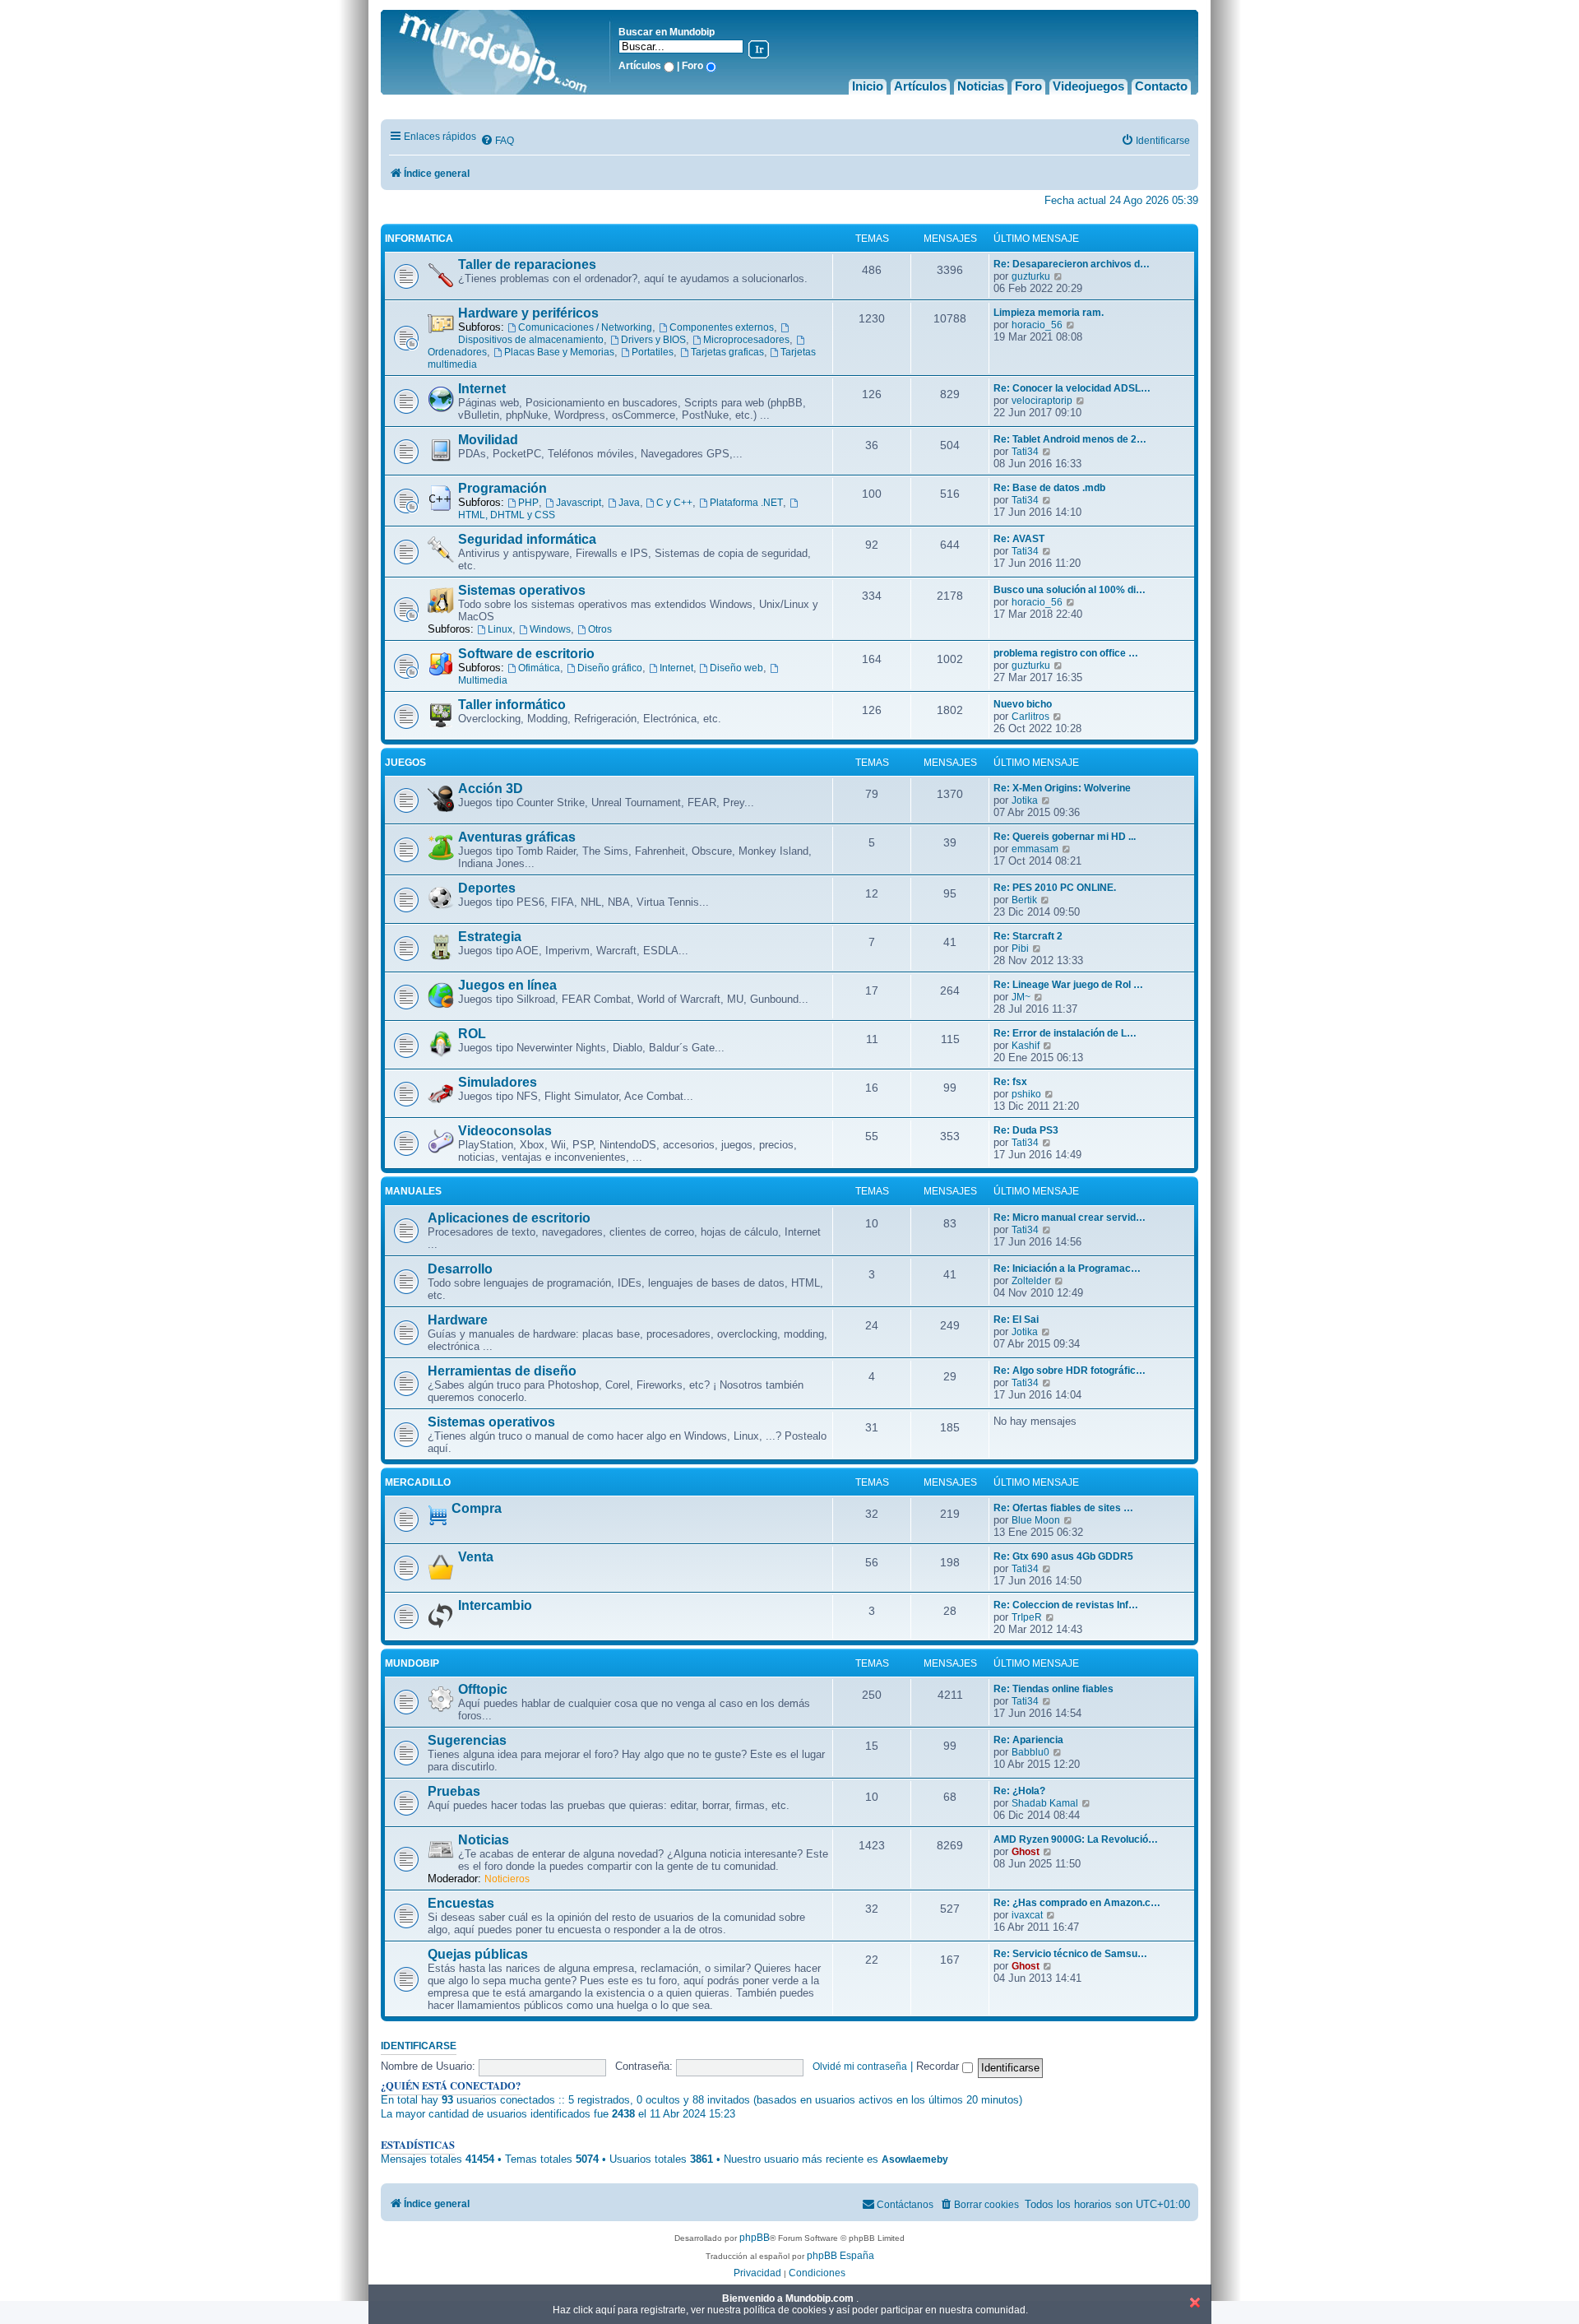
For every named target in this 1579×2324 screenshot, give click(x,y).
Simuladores (498, 1082)
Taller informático (512, 705)
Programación (502, 488)
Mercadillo (418, 1482)
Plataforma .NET (746, 503)
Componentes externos (722, 327)
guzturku (1031, 276)
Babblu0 (1030, 1752)
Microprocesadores (746, 340)
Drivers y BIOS (653, 340)
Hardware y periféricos (528, 313)
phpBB (755, 2238)
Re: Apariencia (1028, 1740)
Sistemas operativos (522, 590)
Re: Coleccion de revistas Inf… (1066, 1605)
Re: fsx (1010, 1082)
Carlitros (1030, 717)
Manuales (413, 1191)
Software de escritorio (526, 654)
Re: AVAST (1019, 539)
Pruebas (454, 1791)
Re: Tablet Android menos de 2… (1070, 439)
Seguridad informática (527, 539)
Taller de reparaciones (527, 264)
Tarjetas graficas (727, 352)
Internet (482, 389)
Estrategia (490, 937)
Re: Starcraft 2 (1028, 936)
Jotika (1025, 800)
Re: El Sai (1016, 1320)
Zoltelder (1031, 1281)
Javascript (579, 503)
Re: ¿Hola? (1019, 1791)
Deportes (487, 888)
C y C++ (674, 503)
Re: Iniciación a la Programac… (1067, 1269)
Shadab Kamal (1045, 1803)
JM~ (1021, 997)
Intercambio (495, 1605)
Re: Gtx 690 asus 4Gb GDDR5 (1063, 1556)
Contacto (1161, 86)
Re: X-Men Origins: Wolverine (1062, 788)
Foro (1028, 86)
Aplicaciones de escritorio (509, 1218)
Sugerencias (467, 1740)
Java (629, 503)
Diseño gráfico (610, 668)
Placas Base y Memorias (559, 352)
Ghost (1026, 1852)
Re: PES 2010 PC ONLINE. (1055, 888)
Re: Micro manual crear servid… (1070, 1218)
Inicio (868, 86)
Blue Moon (1036, 1520)
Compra (477, 1508)
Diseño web (736, 668)
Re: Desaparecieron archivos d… (1072, 264)
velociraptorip (1042, 401)
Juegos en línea (507, 985)
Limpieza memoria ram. (1049, 313)
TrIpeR (1027, 1617)
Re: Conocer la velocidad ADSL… (1072, 388)
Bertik (1024, 900)
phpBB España (840, 2256)
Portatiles (653, 352)
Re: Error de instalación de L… (1065, 1033)
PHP (528, 503)
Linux (500, 629)
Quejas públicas (478, 1954)
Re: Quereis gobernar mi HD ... (1065, 837)
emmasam (1035, 849)
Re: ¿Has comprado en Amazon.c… (1077, 1903)
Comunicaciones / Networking (585, 327)
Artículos (920, 86)
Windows (550, 629)
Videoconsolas (505, 1131)
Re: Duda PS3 (1026, 1130)
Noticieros (507, 1879)
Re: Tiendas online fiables (1053, 1689)
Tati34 (1025, 452)
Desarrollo (460, 1269)
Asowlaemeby (915, 2159)
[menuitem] (497, 141)
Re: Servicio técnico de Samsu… (1070, 1954)
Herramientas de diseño (502, 1371)
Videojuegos (1088, 86)
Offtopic (483, 1689)
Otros (600, 629)
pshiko (1026, 1094)
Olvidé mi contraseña (860, 2067)
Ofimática (539, 668)
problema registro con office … (1066, 653)
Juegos (405, 763)
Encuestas (461, 1903)
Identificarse (419, 2046)
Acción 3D (491, 789)
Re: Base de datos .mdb (1049, 488)
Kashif (1026, 1046)
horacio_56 (1037, 325)
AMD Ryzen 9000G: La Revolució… (1076, 1839)
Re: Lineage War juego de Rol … (1068, 985)
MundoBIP (412, 1663)
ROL (472, 1034)
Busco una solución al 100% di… (1070, 590)
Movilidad (488, 440)
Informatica (419, 239)
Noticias (981, 86)
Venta (476, 1557)
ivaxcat (1027, 1915)
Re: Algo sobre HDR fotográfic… (1070, 1371)
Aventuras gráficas (517, 837)
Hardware (458, 1320)
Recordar (939, 2066)
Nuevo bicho (1023, 704)
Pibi (1020, 949)
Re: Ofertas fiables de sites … (1063, 1508)
